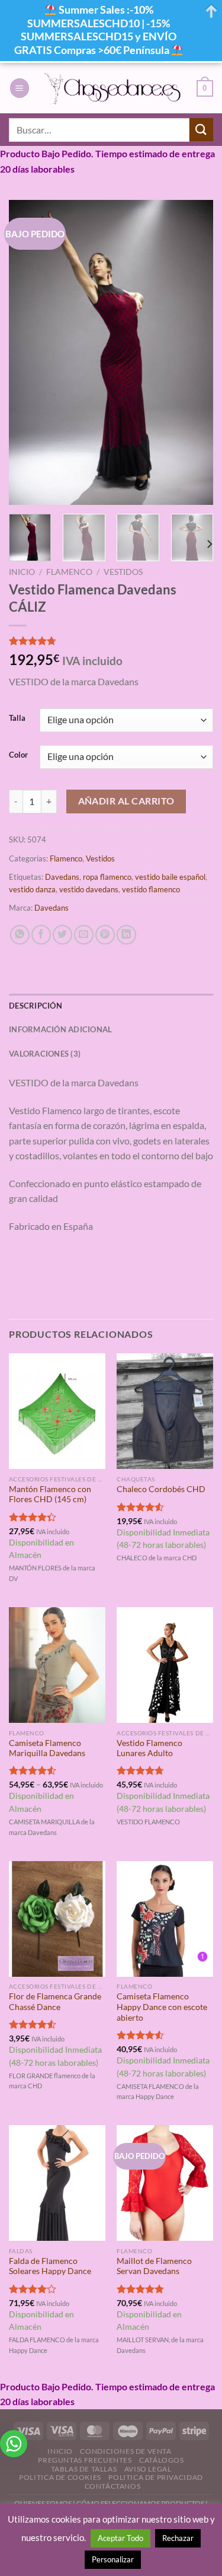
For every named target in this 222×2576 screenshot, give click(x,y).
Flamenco (69, 572)
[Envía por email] (84, 935)
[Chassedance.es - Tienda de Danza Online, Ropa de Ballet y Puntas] (113, 88)
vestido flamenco (151, 889)
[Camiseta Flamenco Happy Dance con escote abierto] (165, 1919)
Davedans (62, 877)
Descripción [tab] (36, 1006)
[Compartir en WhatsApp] (20, 935)
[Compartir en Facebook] (41, 935)
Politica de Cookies (60, 2477)
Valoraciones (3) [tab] (45, 1054)
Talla (17, 718)
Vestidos (123, 572)
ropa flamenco (107, 877)
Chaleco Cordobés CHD (161, 1489)
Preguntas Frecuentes (85, 2460)
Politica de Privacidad (155, 2477)
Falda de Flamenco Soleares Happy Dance (50, 2266)
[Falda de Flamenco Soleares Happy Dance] (57, 2183)
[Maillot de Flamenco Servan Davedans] (165, 2183)
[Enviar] (201, 130)
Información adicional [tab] (60, 1029)
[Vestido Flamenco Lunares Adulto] (165, 1665)
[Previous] (28, 353)
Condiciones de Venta (126, 2451)
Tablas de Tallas (84, 2469)
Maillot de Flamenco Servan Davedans (154, 2266)
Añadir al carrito (126, 801)
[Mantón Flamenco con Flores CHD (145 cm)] (57, 1411)
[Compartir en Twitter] (62, 935)
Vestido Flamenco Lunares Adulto (149, 1748)
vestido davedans (89, 889)
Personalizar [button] (113, 2559)
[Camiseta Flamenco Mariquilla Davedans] (57, 1665)
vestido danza (32, 889)
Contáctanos (113, 2486)
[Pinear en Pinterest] (105, 935)
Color (18, 755)
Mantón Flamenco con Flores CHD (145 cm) (50, 1494)
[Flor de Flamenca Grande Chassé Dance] (57, 1919)
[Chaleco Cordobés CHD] (165, 1411)
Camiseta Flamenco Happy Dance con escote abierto (162, 2007)
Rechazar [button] (178, 2538)
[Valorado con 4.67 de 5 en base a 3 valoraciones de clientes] (111, 641)
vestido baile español (170, 877)
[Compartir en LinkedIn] (126, 935)
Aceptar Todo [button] (120, 2538)
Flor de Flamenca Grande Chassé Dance (55, 2002)
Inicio (22, 572)
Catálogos (162, 2460)
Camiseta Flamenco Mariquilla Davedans (47, 1748)
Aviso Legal (148, 2469)
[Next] (194, 353)
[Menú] (20, 88)
